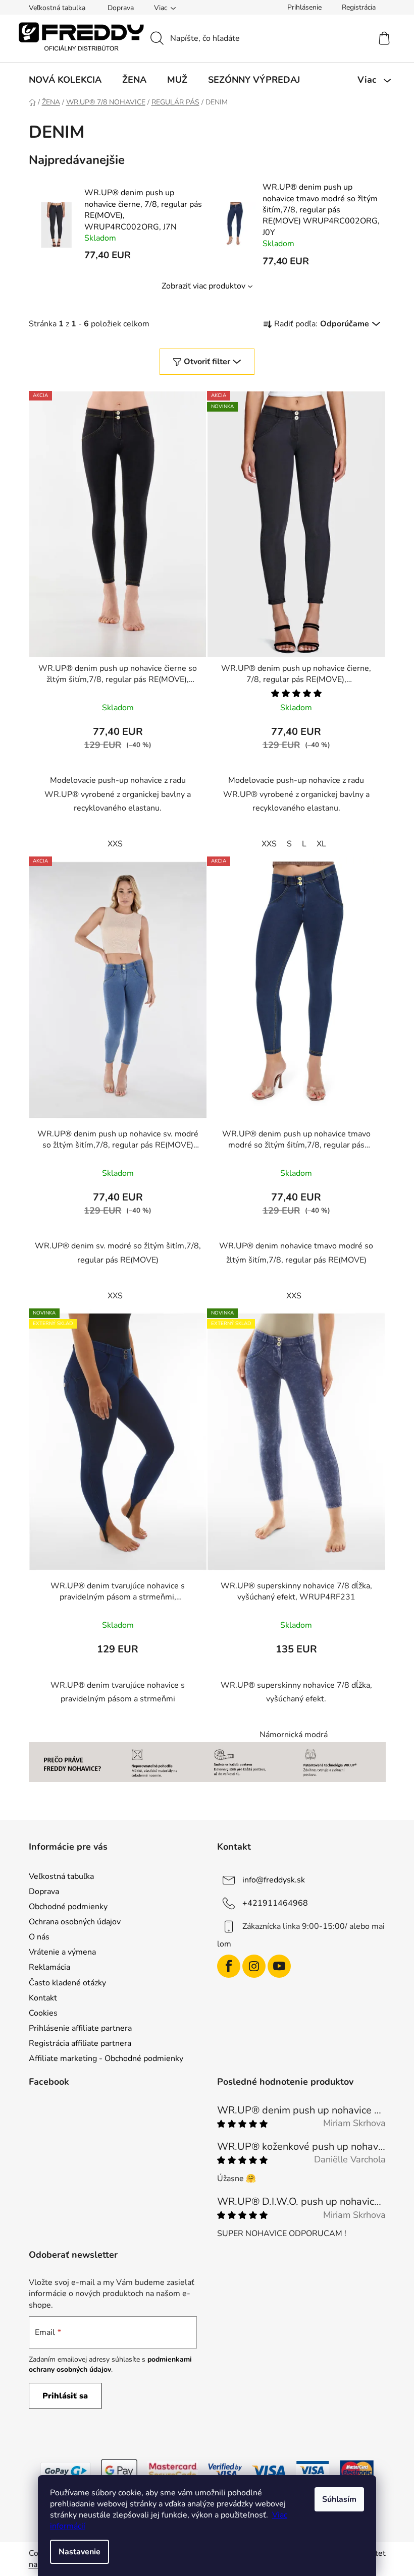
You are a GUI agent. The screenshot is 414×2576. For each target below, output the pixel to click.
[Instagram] (254, 1966)
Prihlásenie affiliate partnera (80, 2028)
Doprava (121, 8)
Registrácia (359, 7)
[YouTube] (279, 1966)
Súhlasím (339, 2499)
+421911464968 (275, 1903)
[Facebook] (229, 1966)
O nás (39, 1937)
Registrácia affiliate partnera (80, 2043)
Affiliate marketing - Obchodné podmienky (106, 2058)
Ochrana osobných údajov (75, 1922)
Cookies (43, 2013)
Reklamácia (49, 1967)
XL (321, 844)
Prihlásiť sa (65, 2396)
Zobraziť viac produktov (203, 286)
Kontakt (43, 1998)
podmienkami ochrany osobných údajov (110, 2364)
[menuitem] (65, 80)
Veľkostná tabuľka (57, 8)
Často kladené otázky (67, 1983)
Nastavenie (80, 2552)
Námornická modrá (294, 1735)
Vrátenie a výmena (62, 1952)
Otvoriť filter (207, 362)
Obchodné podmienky (68, 1907)
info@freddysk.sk (274, 1879)
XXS (115, 844)
